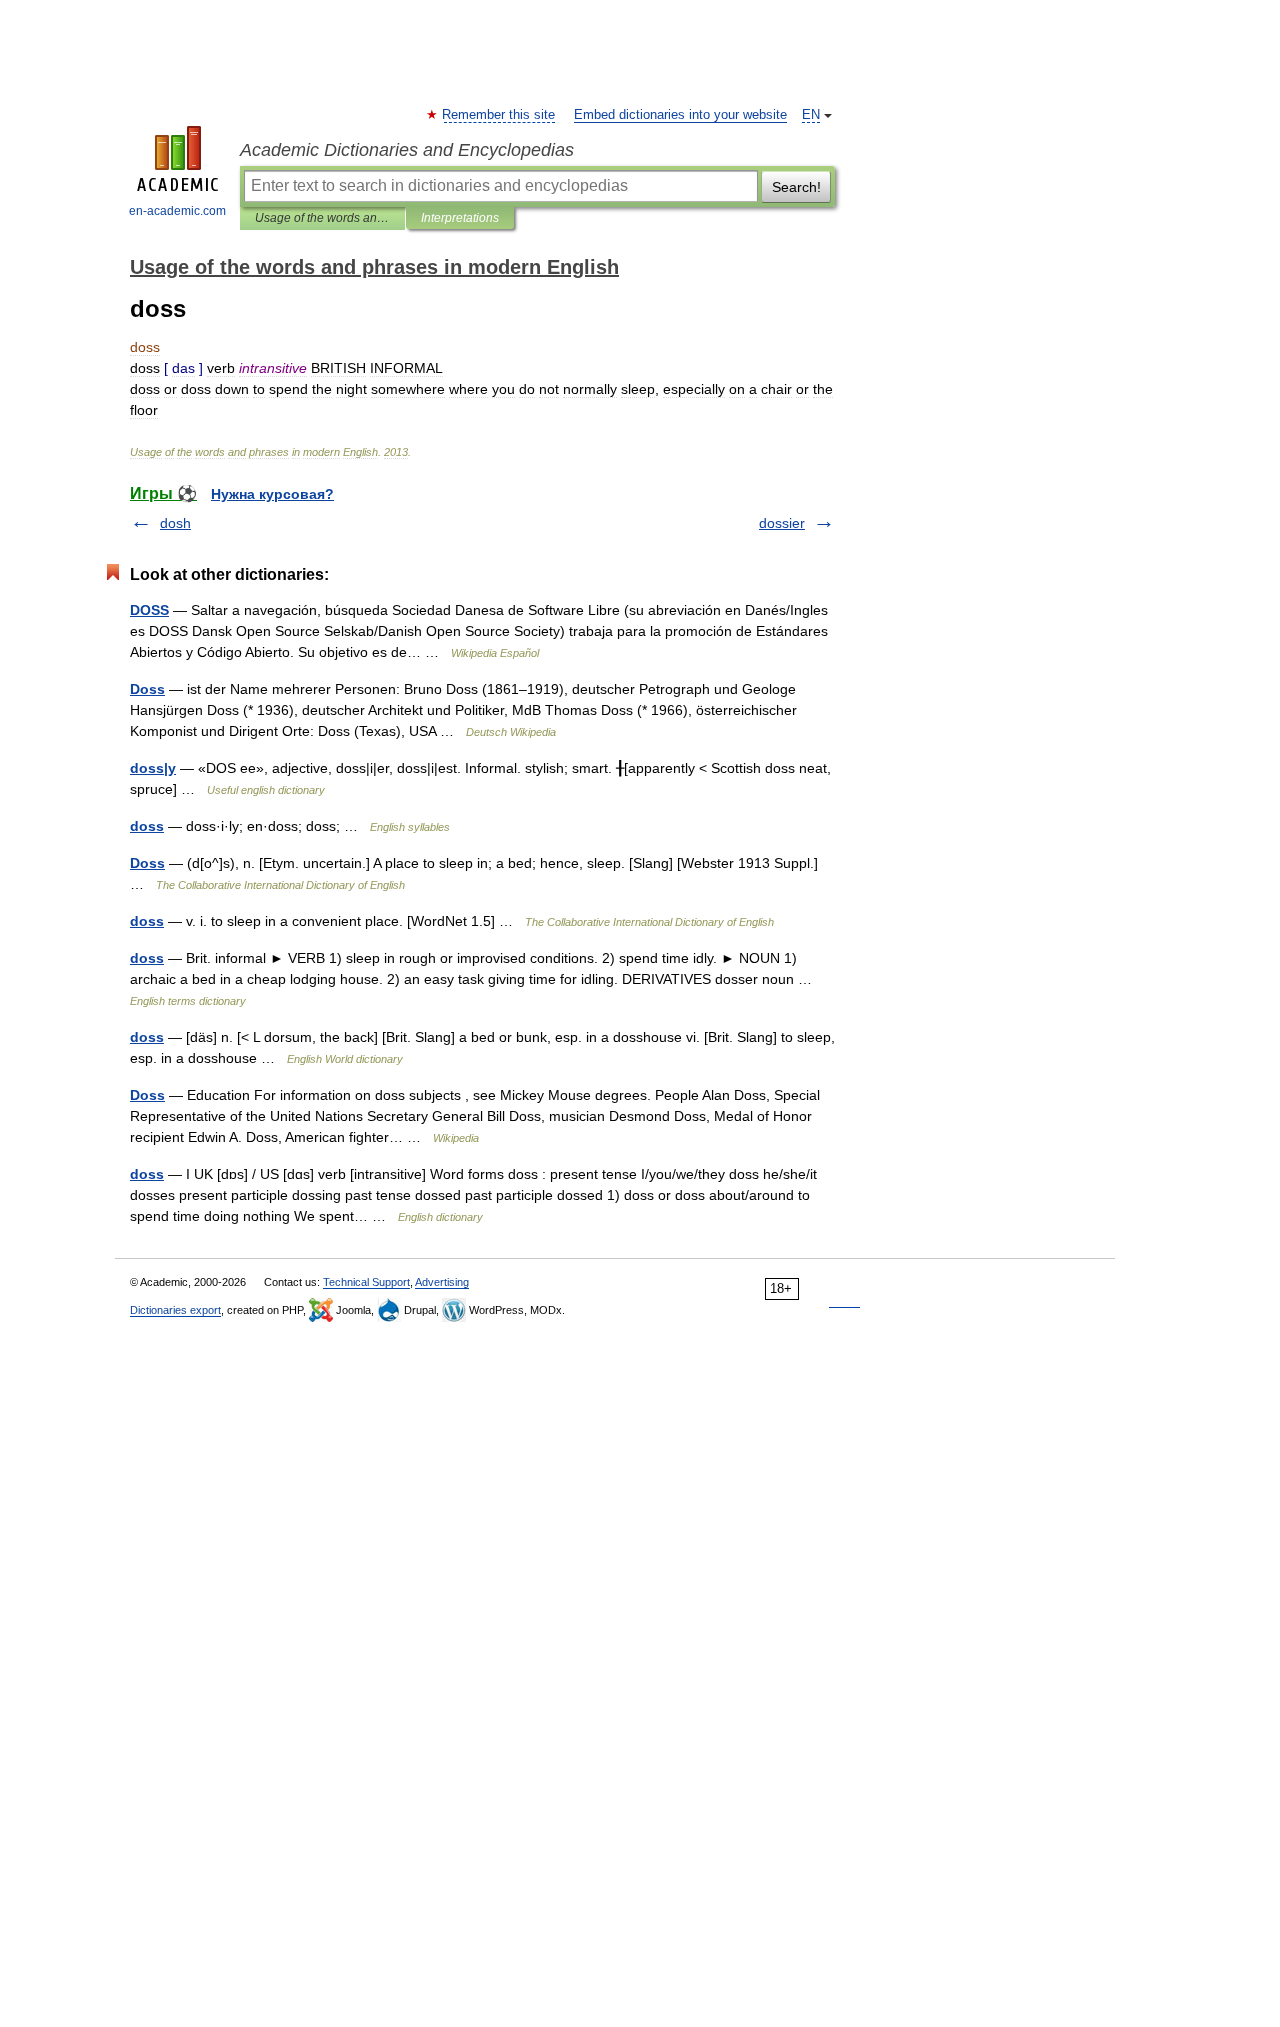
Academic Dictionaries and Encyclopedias (407, 150)
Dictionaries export (175, 1310)
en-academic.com (177, 211)
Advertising (442, 1282)
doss (147, 826)
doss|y (153, 768)
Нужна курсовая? (272, 494)
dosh (175, 523)
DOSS (149, 610)
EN (811, 115)
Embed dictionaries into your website (680, 115)
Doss (147, 689)
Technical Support (366, 1282)
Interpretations (460, 218)
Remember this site (499, 115)
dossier (782, 523)
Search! (796, 187)
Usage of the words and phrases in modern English (322, 218)
